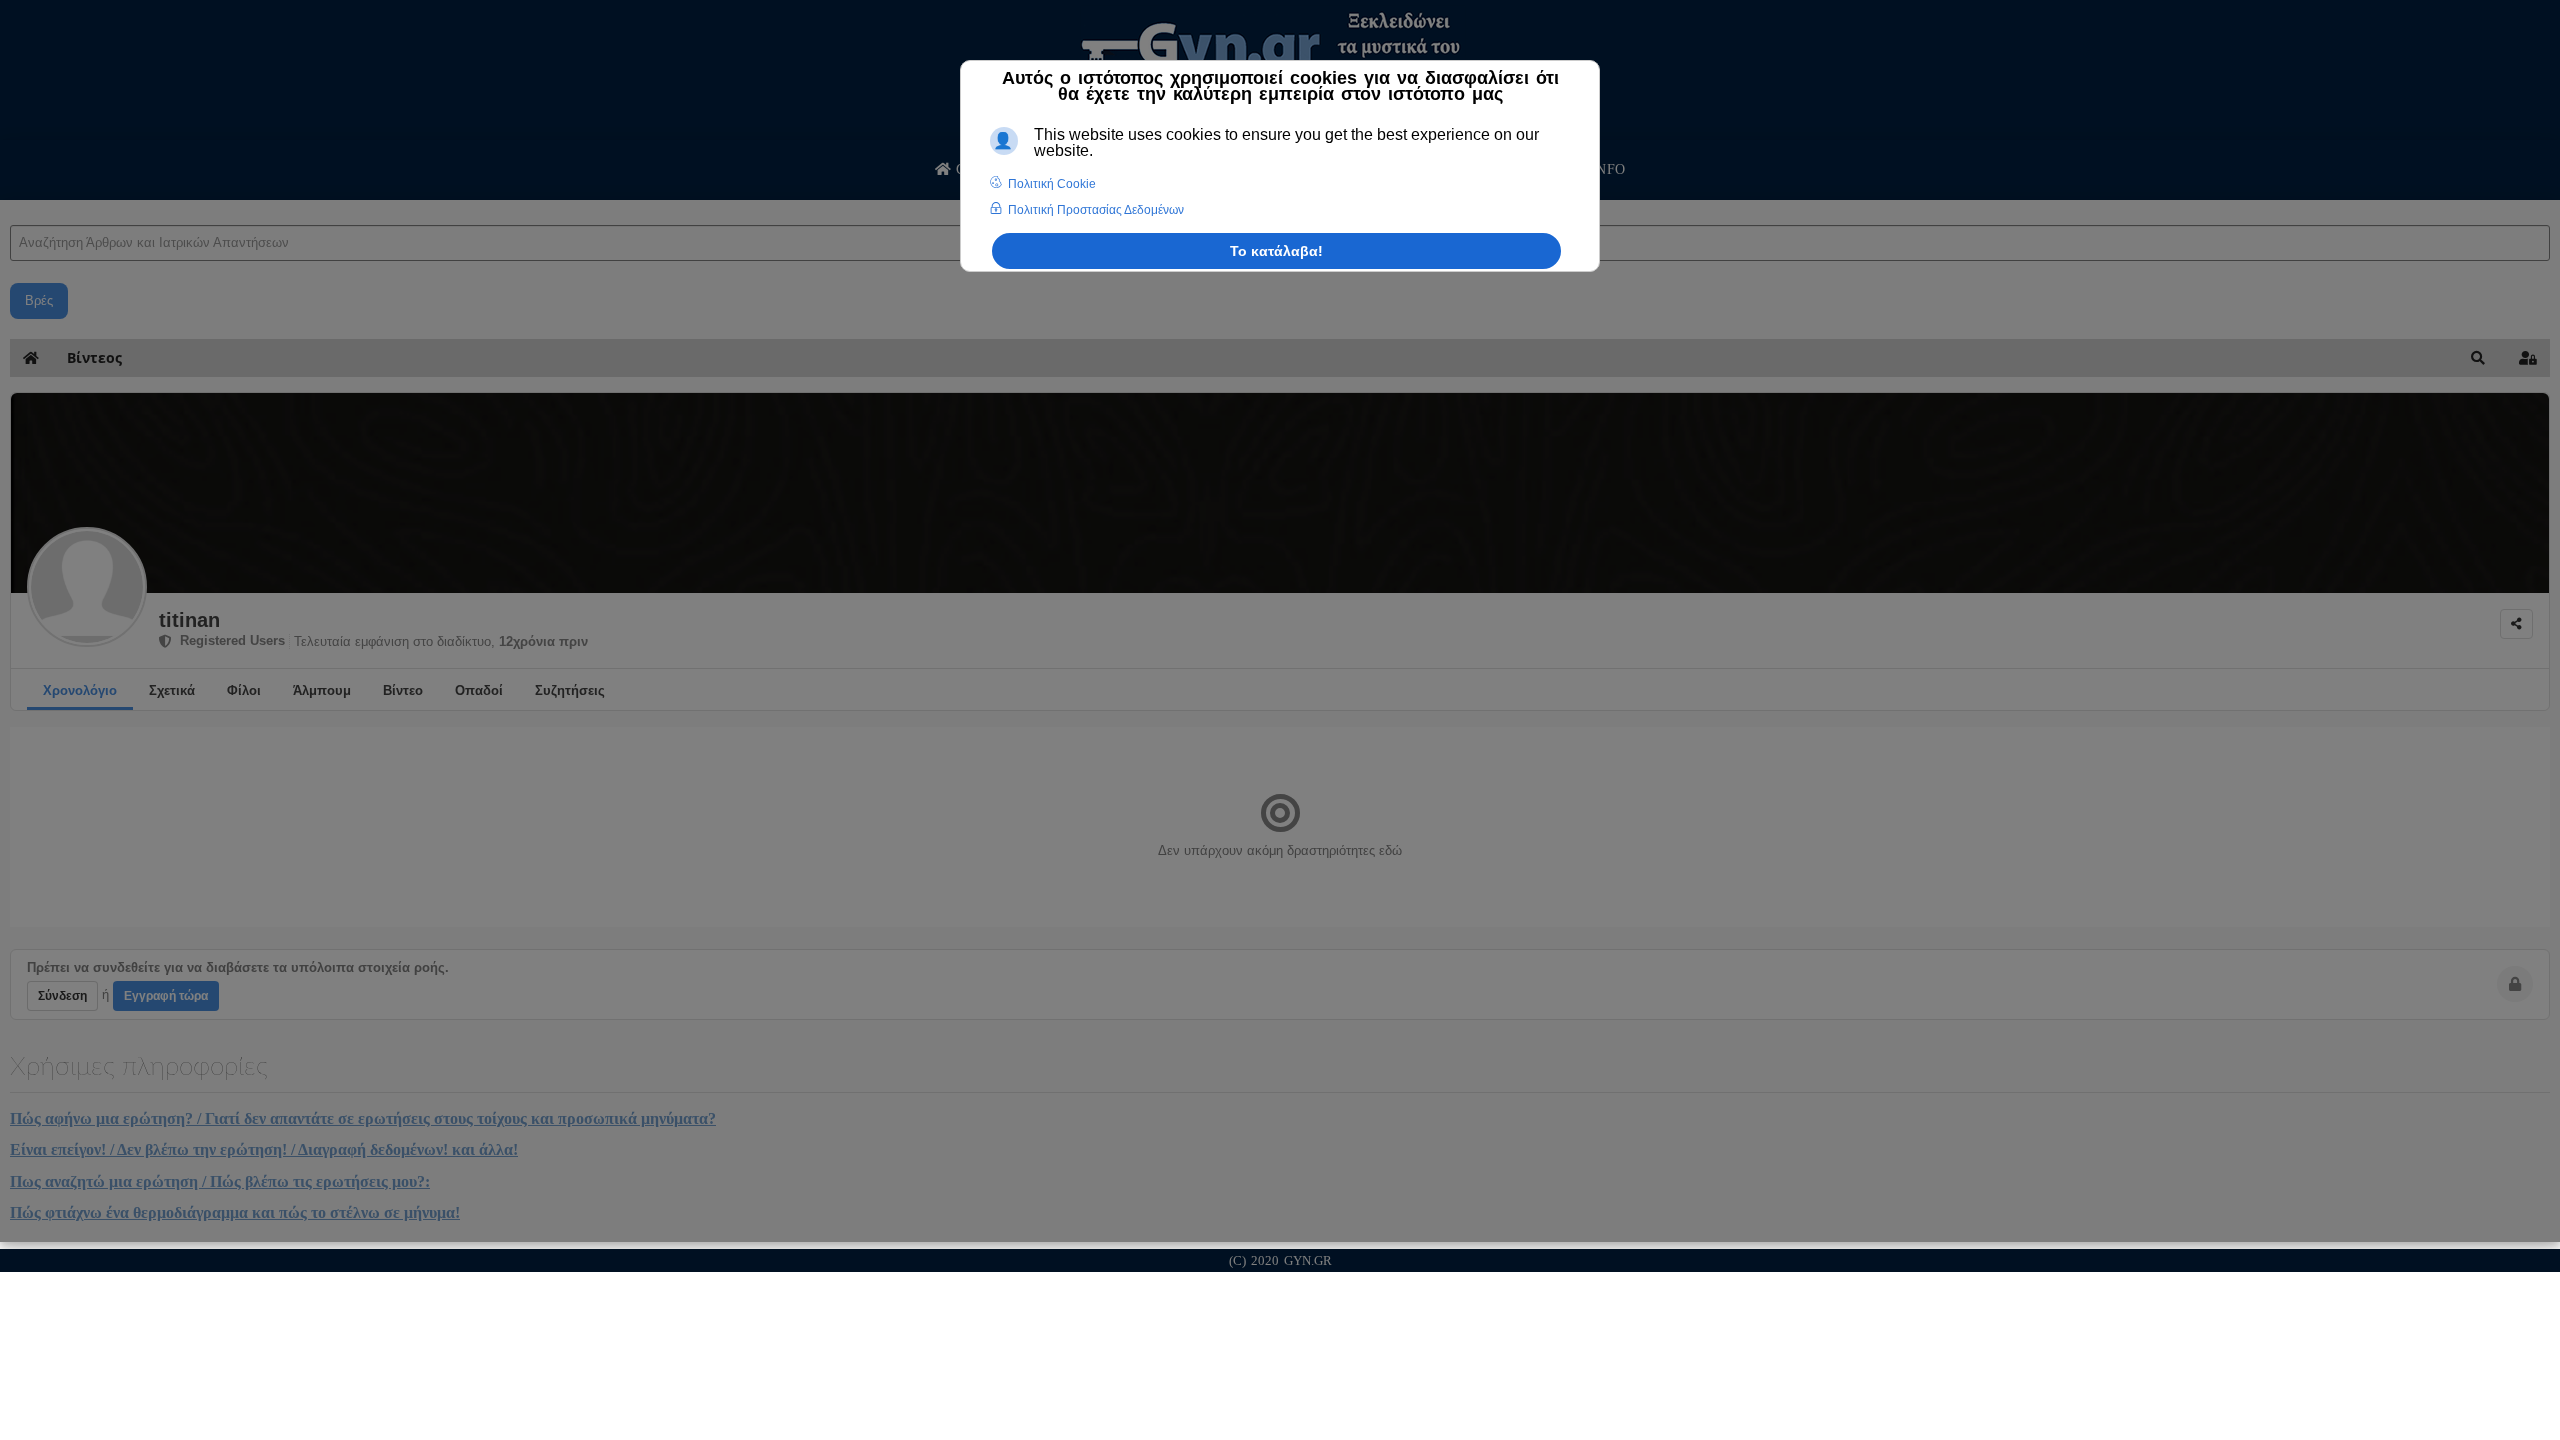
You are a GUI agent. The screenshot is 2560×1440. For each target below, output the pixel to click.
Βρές (39, 300)
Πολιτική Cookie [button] (1052, 184)
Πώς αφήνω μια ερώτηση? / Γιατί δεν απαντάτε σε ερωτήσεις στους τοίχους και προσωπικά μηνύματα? (363, 1118)
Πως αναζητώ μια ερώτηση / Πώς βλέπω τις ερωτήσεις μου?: (220, 1181)
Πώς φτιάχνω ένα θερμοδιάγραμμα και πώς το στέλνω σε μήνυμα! (235, 1212)
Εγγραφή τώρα (166, 996)
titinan (189, 620)
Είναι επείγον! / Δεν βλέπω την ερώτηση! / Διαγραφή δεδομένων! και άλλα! (264, 1149)
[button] (2478, 358)
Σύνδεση (62, 996)
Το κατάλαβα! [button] (1276, 251)
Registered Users (228, 640)
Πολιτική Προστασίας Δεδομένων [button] (1096, 210)
